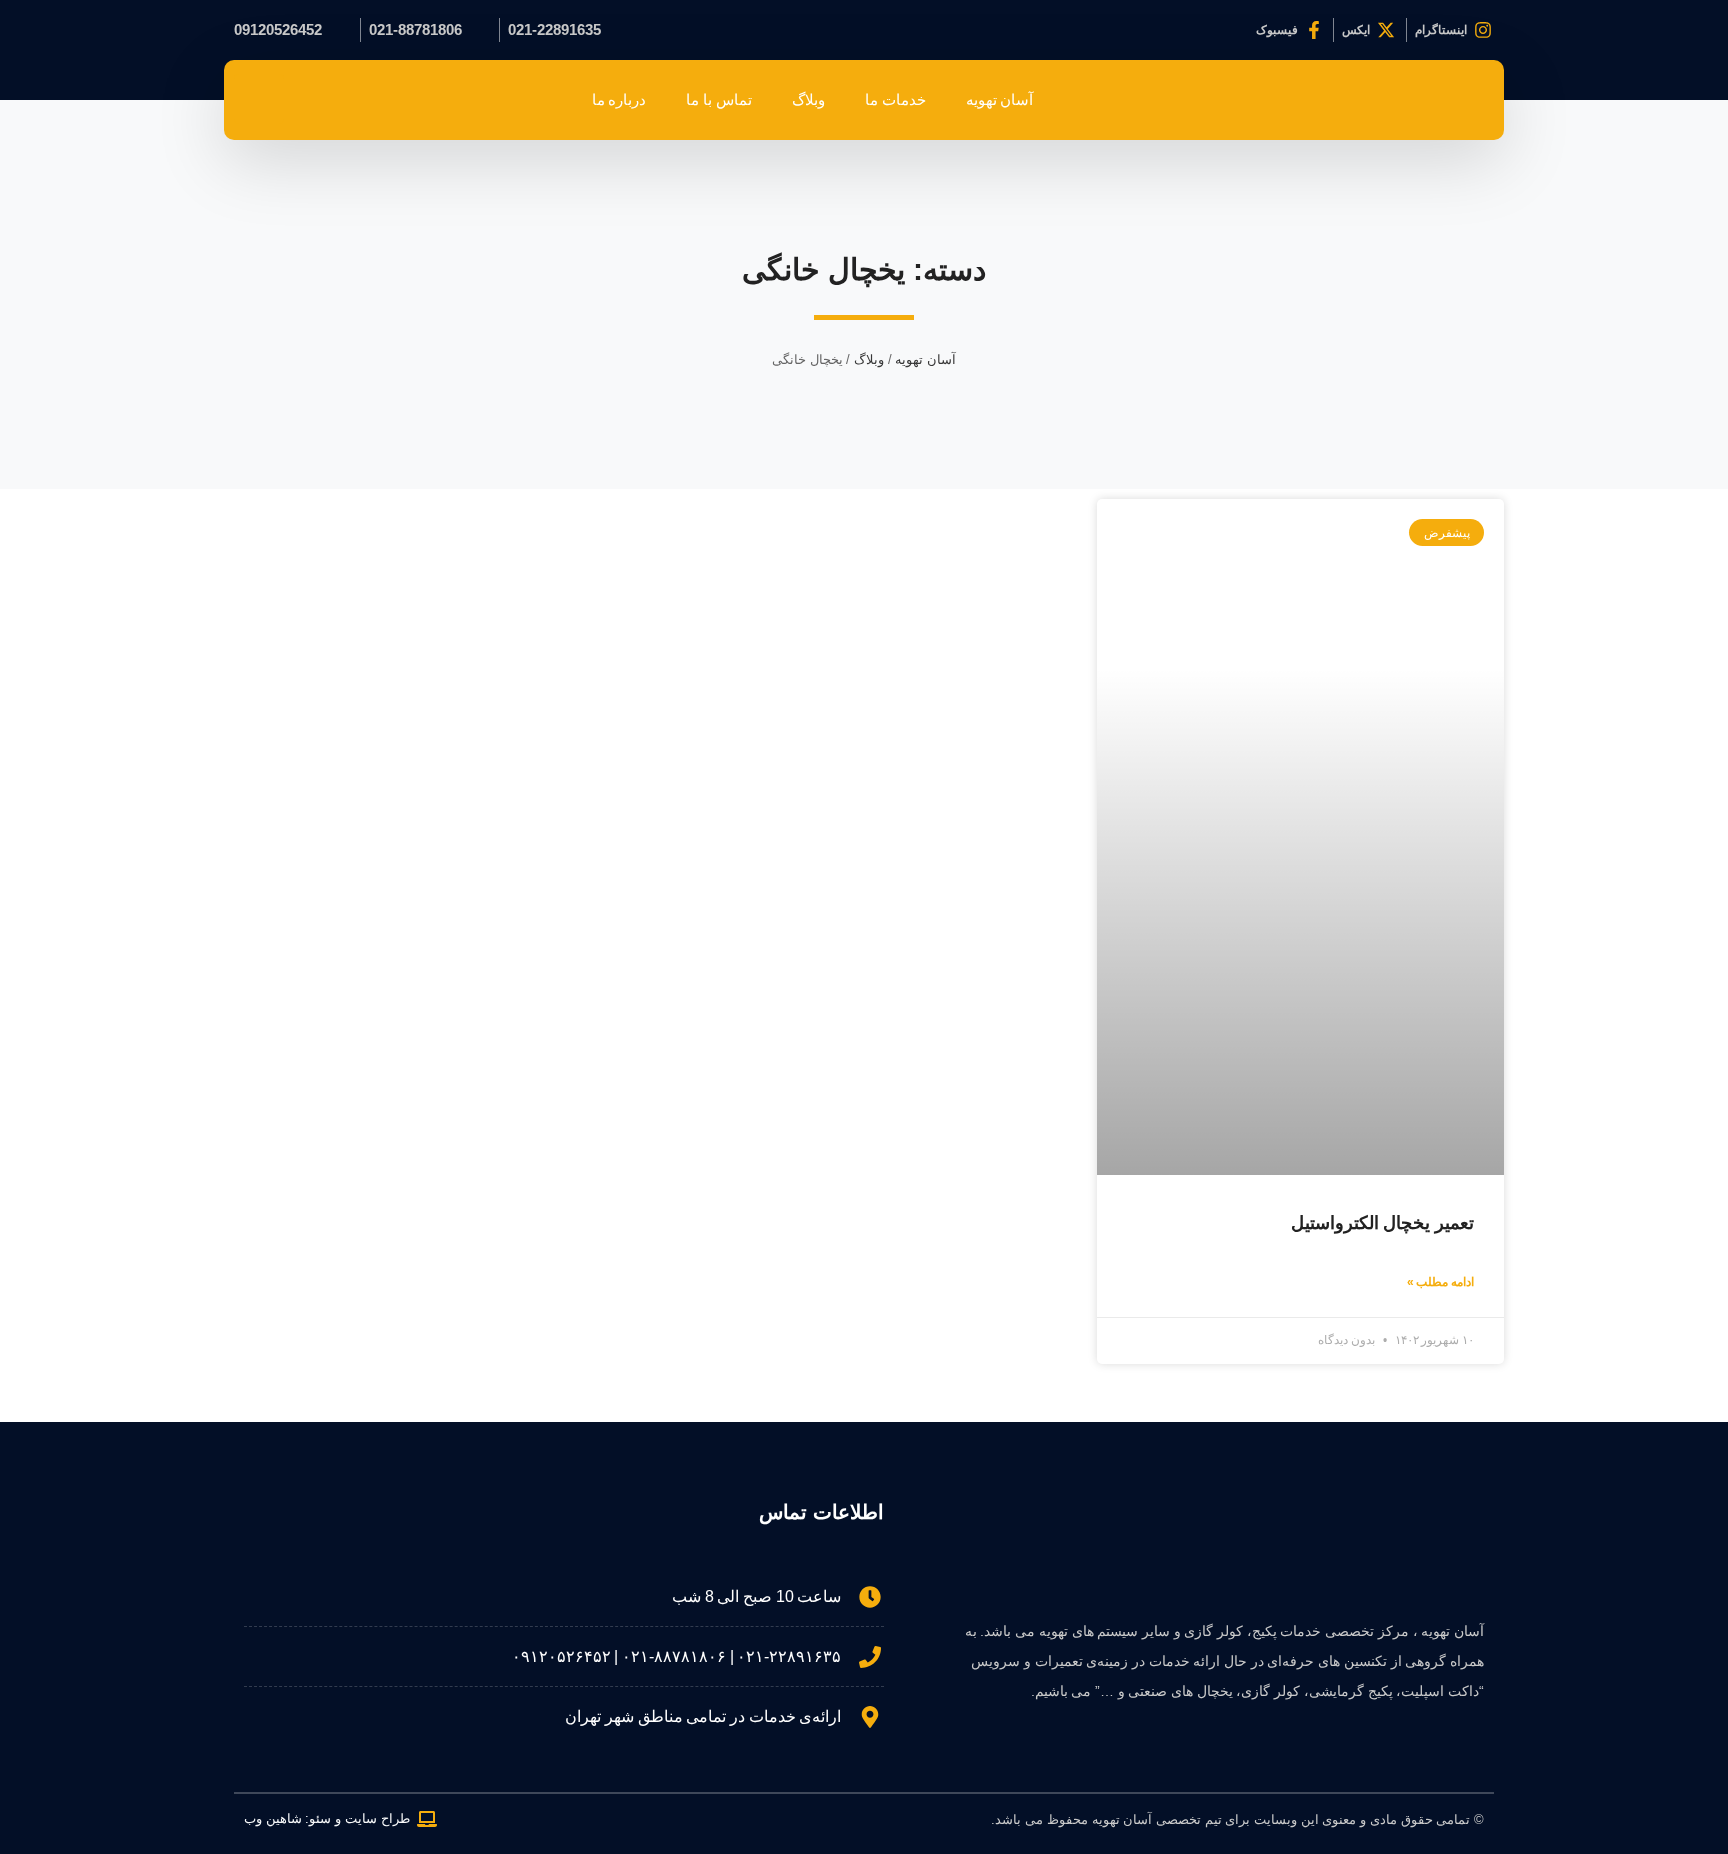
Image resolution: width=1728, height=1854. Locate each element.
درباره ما (619, 99)
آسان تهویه (1000, 99)
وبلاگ (808, 99)
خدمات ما (895, 99)
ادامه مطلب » (1440, 1282)
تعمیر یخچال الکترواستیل (1382, 1223)
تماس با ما (718, 99)
